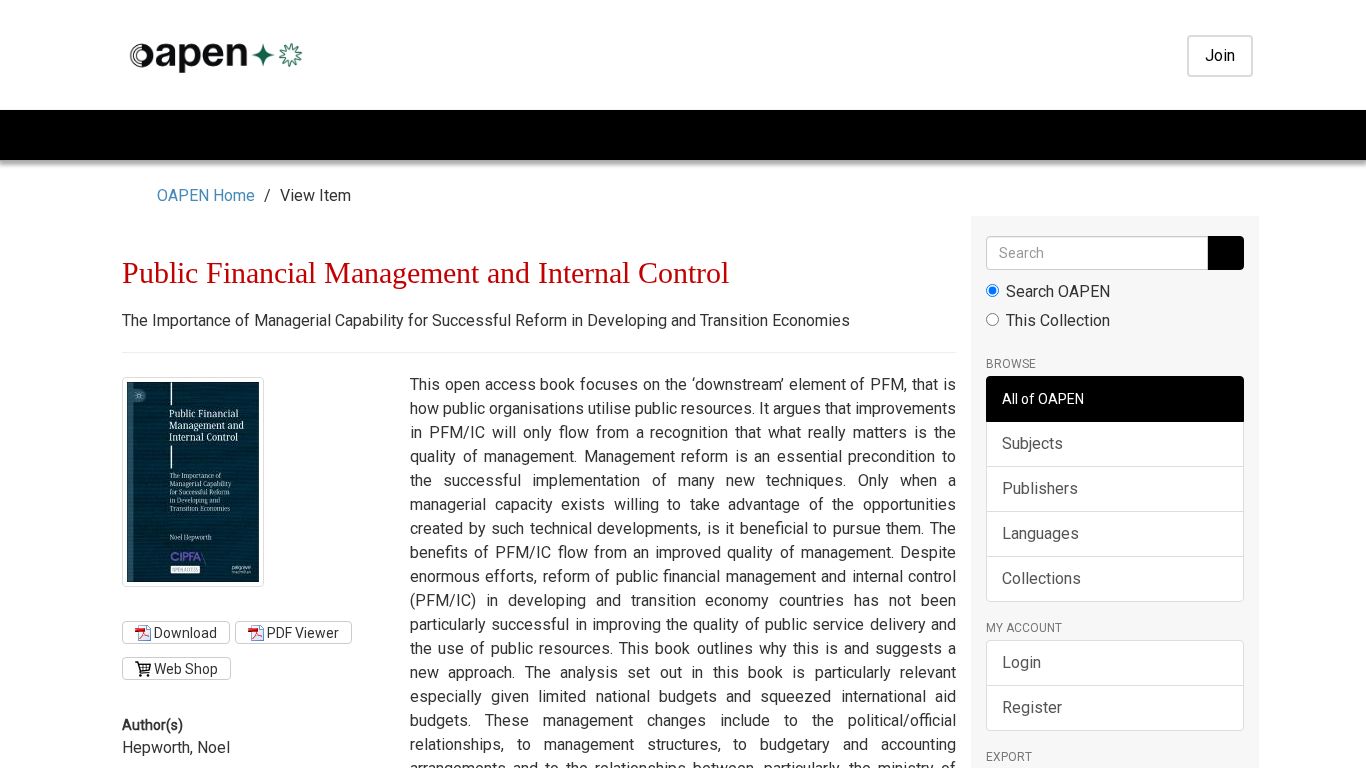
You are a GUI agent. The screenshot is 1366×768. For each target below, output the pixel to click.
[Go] (1224, 253)
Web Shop (184, 669)
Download (184, 633)
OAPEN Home (210, 195)
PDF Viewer (301, 633)
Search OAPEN (1058, 291)
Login (1021, 662)
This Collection (1058, 320)
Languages (1040, 533)
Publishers (1040, 488)
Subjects (1032, 443)
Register (1032, 707)
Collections (1041, 578)
